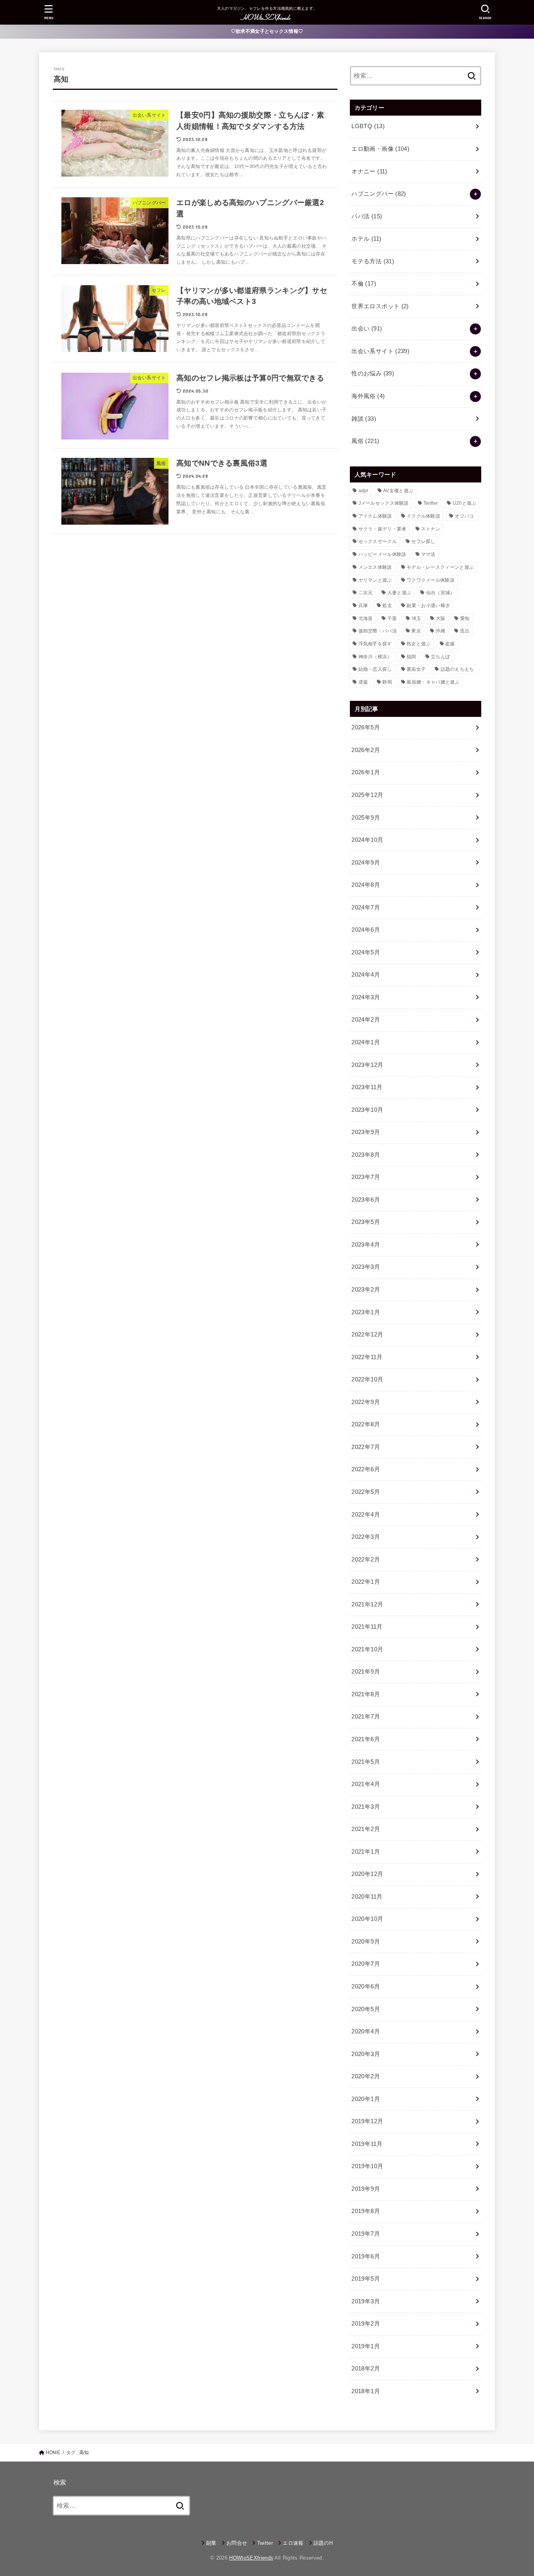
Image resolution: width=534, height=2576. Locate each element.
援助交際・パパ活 (378, 631)
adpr (364, 491)
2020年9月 (366, 1942)
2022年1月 (366, 1582)
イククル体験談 (423, 516)
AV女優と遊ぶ (398, 491)
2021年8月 (366, 1694)
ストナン (431, 529)
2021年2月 (366, 1829)
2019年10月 (367, 2166)
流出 (465, 631)
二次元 (366, 593)
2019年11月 (367, 2144)
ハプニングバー (379, 194)
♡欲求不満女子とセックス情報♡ (267, 31)
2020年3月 (366, 2054)
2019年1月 (366, 2346)
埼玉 (417, 618)
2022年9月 (366, 1402)
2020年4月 (366, 2031)
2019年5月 (366, 2279)
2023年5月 (366, 1222)
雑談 (364, 419)
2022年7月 (366, 1447)
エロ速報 (293, 2543)
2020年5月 (366, 2009)
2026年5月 (366, 727)
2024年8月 (366, 885)
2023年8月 (366, 1155)
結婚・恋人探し (375, 669)
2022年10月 (367, 1379)
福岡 (411, 657)
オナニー (369, 171)
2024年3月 (366, 997)
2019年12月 (367, 2121)
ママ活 (428, 554)
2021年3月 (366, 1807)
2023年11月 (367, 1087)
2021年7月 (366, 1717)
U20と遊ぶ (465, 503)
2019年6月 (366, 2256)
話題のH (323, 2543)
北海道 (366, 618)
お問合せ (237, 2543)
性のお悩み (373, 373)
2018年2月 (366, 2369)
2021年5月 (366, 1762)
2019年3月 (366, 2301)
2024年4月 (366, 975)
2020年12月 (367, 1874)
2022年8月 (366, 1424)
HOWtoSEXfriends (251, 2558)
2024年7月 (366, 907)
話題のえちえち (457, 669)
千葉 (392, 618)
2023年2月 (366, 1290)
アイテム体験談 (375, 516)
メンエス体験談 (375, 567)
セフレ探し (423, 541)
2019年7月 (366, 2234)
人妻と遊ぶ (400, 593)
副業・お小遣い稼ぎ (428, 606)
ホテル (366, 239)
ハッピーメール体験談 (383, 554)
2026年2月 (366, 750)
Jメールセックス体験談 (384, 503)
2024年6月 (366, 930)
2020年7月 (366, 1964)
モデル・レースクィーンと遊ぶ (440, 567)
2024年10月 (367, 840)
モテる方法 (373, 261)
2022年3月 (366, 1537)
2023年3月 (366, 1267)
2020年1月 (366, 2099)
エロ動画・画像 (380, 149)
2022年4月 (366, 1515)
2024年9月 (366, 863)
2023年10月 (367, 1110)
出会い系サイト (380, 351)
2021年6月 (366, 1739)
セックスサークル (378, 541)
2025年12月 (367, 795)
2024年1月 (366, 1042)
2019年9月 (366, 2189)
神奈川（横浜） (375, 657)
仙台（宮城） (441, 593)
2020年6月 (366, 1986)
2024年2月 (366, 1020)
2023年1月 (366, 1312)
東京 (416, 631)
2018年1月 (366, 2391)
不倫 (364, 284)
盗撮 (450, 644)
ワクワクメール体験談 (431, 580)
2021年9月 (366, 1672)
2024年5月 (366, 952)
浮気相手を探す (375, 644)
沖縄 (440, 631)
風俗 (365, 441)
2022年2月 (366, 1560)
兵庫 (363, 606)
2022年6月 (366, 1469)
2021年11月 (367, 1627)
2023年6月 (366, 1200)
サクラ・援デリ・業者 (383, 529)
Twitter (431, 503)
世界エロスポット (380, 306)
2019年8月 (366, 2211)
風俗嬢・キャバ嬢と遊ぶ (433, 682)
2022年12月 (367, 1334)
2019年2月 (366, 2324)
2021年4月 (366, 1784)
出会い (367, 329)
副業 (211, 2543)
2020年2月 (366, 2076)
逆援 (363, 682)
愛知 (465, 618)
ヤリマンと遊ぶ (375, 580)
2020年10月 (367, 1919)
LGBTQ (368, 126)
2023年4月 (366, 1245)
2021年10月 (367, 1649)
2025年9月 (366, 818)
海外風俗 (368, 396)
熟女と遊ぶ (419, 644)
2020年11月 (367, 1897)
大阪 (441, 618)
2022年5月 (366, 1492)
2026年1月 (366, 772)
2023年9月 (366, 1132)
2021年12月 (367, 1604)
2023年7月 (366, 1177)
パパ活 (367, 216)
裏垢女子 (416, 669)
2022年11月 (367, 1357)
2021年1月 (366, 1852)
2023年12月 (367, 1065)
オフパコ (464, 516)
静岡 (387, 682)
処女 (387, 606)
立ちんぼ (440, 657)
